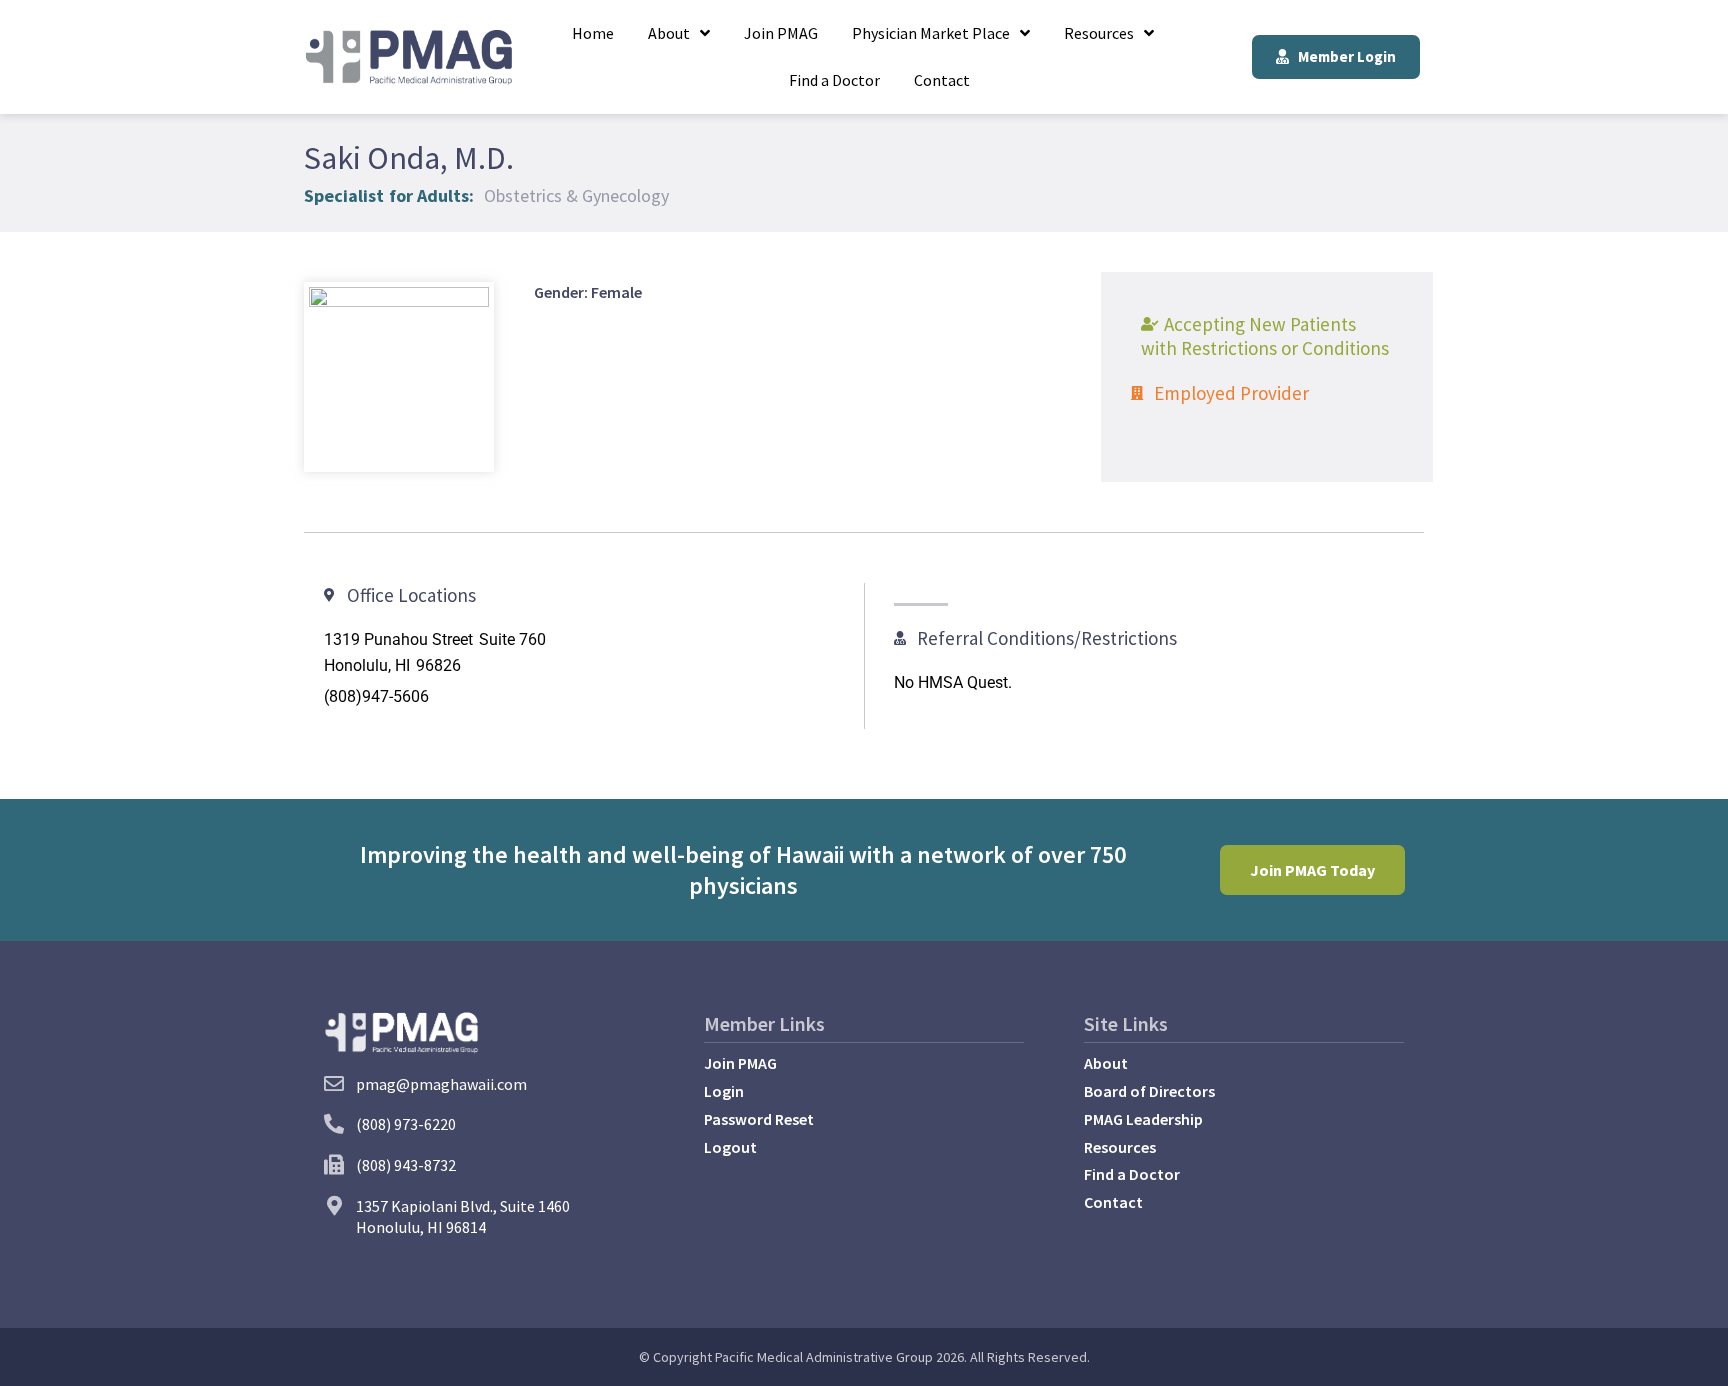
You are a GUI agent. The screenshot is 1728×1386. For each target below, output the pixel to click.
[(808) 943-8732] (334, 1165)
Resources (1099, 33)
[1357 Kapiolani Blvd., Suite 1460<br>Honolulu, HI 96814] (334, 1206)
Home (593, 33)
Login (724, 1091)
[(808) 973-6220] (334, 1124)
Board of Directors (1149, 1091)
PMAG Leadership (1143, 1119)
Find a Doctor (834, 80)
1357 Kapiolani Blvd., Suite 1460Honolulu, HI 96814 (463, 1216)
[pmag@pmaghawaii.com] (334, 1084)
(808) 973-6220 (406, 1124)
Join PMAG (781, 33)
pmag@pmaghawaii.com (441, 1084)
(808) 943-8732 (406, 1165)
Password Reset (759, 1119)
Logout (730, 1147)
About (669, 33)
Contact (942, 80)
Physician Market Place (931, 33)
